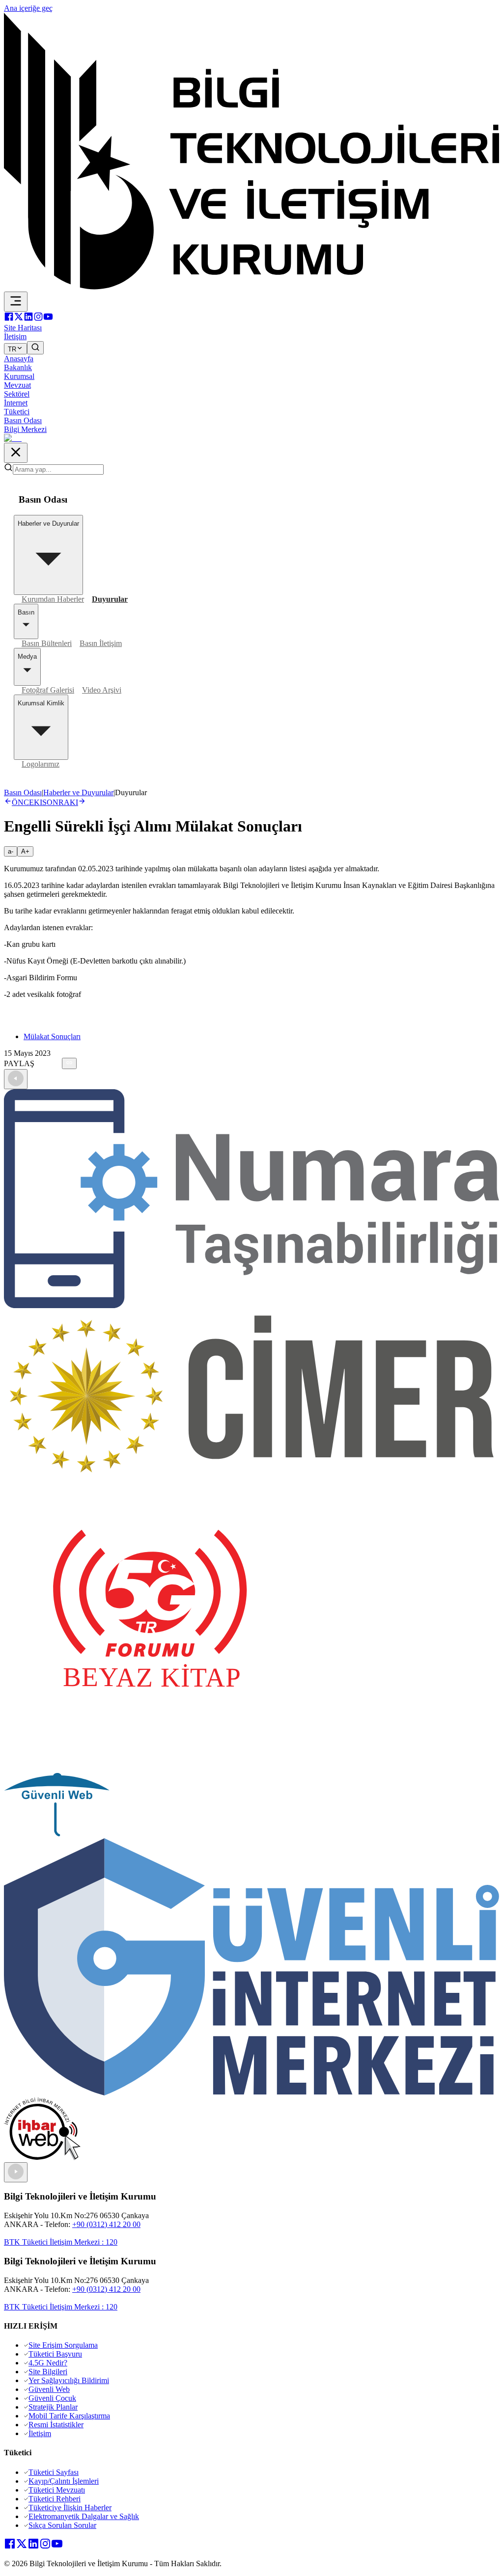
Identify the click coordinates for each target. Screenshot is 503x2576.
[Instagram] (38, 319)
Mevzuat (17, 385)
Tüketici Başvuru (55, 2354)
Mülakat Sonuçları (52, 1036)
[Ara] (35, 348)
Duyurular (110, 599)
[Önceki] (16, 1079)
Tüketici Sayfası (54, 2472)
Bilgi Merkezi (25, 429)
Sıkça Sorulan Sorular (62, 2525)
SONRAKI (60, 802)
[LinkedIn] (28, 319)
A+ (25, 851)
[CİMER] (251, 1474)
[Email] (58, 1063)
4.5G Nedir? (48, 2363)
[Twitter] (19, 319)
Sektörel (17, 394)
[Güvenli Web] (57, 1834)
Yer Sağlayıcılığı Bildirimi (69, 2380)
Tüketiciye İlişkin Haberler (70, 2508)
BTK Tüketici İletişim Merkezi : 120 (61, 2242)
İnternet (16, 403)
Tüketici (17, 412)
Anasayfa (19, 359)
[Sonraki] (16, 2172)
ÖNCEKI (27, 802)
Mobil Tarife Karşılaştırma (69, 2416)
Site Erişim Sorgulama (63, 2345)
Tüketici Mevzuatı (57, 2490)
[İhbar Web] (42, 2158)
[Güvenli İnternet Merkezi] (251, 2093)
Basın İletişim (101, 643)
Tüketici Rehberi (55, 2499)
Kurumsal (19, 376)
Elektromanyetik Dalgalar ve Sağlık (84, 2516)
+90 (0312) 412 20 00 (106, 2224)
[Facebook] (9, 319)
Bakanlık (18, 367)
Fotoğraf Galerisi (48, 690)
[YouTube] (48, 319)
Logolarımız (41, 764)
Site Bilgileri (48, 2372)
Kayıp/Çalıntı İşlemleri (64, 2481)
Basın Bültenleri (47, 643)
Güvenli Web (49, 2389)
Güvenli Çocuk (52, 2398)
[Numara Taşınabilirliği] (251, 1305)
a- (11, 851)
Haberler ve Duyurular (78, 792)
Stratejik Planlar (53, 2407)
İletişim (40, 2433)
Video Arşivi (102, 690)
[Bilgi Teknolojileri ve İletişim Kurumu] (251, 287)
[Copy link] (69, 1063)
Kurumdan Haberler (53, 599)
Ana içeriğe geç (28, 8)
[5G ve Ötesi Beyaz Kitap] (150, 1768)
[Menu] (16, 302)
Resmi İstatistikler (56, 2425)
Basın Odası (23, 420)
